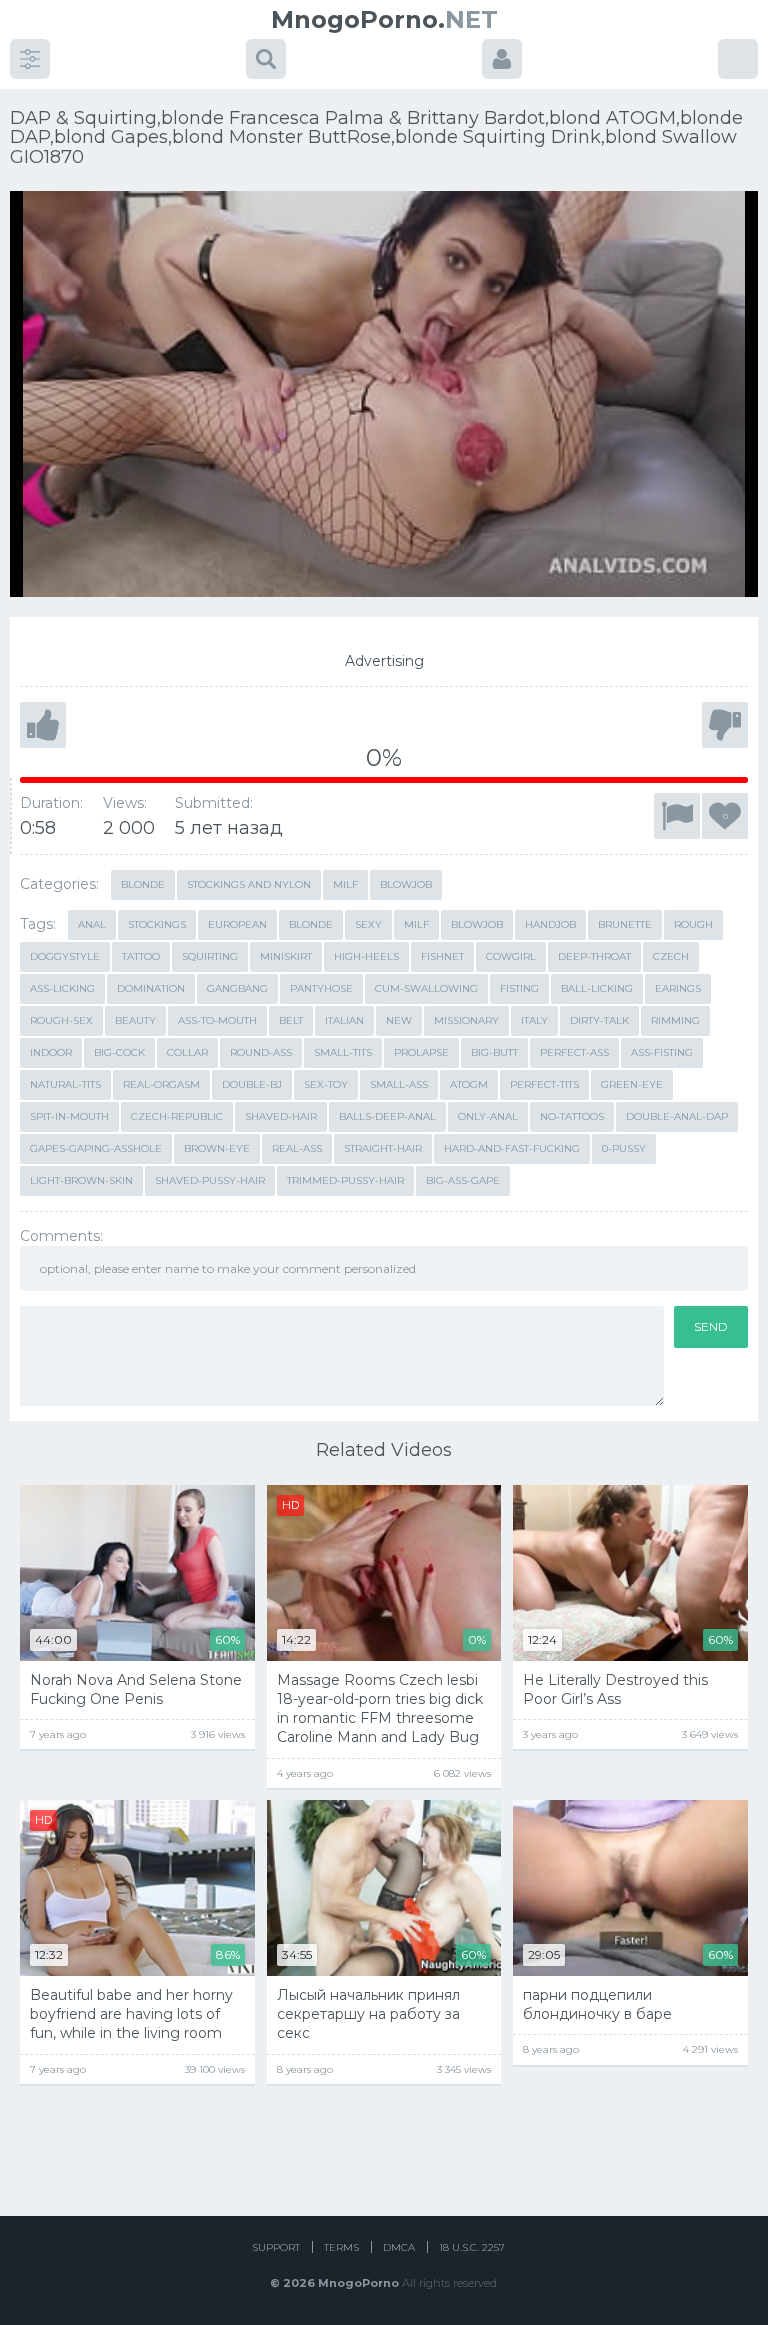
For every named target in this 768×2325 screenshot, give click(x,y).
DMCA (399, 2247)
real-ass (297, 1148)
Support (276, 2247)
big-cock (119, 1052)
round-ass (261, 1052)
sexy (368, 924)
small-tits (343, 1052)
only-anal (488, 1116)
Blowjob (406, 884)
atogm (469, 1084)
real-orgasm (161, 1084)
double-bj (252, 1084)
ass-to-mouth (217, 1020)
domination (151, 988)
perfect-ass (574, 1052)
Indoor (51, 1052)
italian (344, 1020)
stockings (157, 924)
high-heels (366, 956)
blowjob (477, 924)
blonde (311, 924)
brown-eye (217, 1148)
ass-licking (62, 988)
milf (416, 924)
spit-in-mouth (69, 1116)
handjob (550, 924)
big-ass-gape (463, 1180)
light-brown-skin (81, 1180)
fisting (519, 988)
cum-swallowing (426, 988)
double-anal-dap (677, 1116)
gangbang (237, 988)
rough (693, 924)
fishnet (442, 956)
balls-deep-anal (387, 1116)
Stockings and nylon (249, 884)
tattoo (141, 956)
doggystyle (65, 956)
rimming (675, 1020)
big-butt (494, 1052)
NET (384, 19)
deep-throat (594, 956)
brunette (625, 924)
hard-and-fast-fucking (512, 1148)
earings (678, 988)
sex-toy (326, 1084)
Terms (341, 2247)
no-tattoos (572, 1116)
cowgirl (511, 956)
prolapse (421, 1052)
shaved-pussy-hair (210, 1180)
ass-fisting (662, 1052)
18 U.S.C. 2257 (472, 2247)
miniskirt (286, 956)
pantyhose (321, 988)
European (237, 924)
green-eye (632, 1084)
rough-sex (61, 1020)
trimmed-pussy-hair (345, 1180)
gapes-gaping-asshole (96, 1148)
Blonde (143, 884)
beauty (135, 1020)
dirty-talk (599, 1020)
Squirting (210, 956)
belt (291, 1020)
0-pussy (624, 1148)
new (399, 1020)
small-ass (399, 1084)
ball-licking (597, 988)
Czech (671, 956)
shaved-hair (281, 1116)
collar (187, 1052)
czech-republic (177, 1116)
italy (534, 1020)
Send (711, 1326)
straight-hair (383, 1148)
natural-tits (65, 1084)
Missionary (466, 1020)
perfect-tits (544, 1084)
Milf (345, 884)
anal (92, 924)
